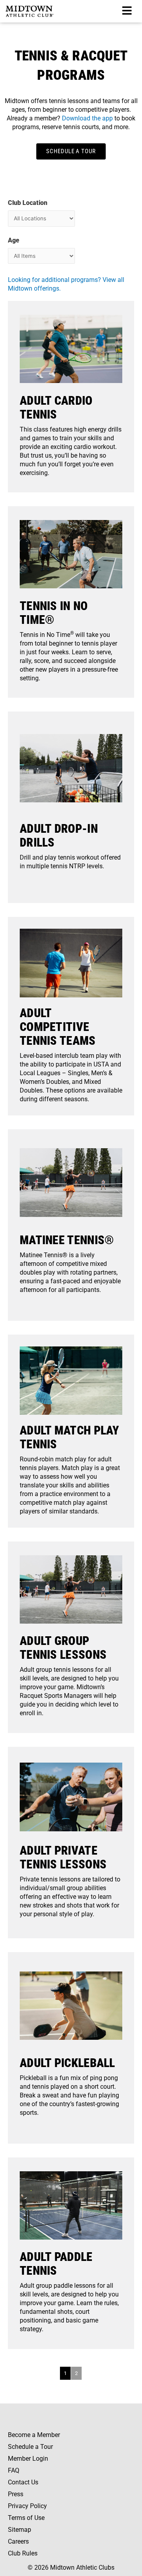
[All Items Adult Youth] (41, 256)
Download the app (87, 118)
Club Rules (23, 2553)
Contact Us (23, 2482)
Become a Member (34, 2435)
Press (16, 2494)
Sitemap (20, 2530)
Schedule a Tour (30, 2447)
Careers (18, 2541)
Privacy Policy (27, 2506)
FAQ (14, 2470)
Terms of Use (26, 2518)
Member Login (28, 2459)
